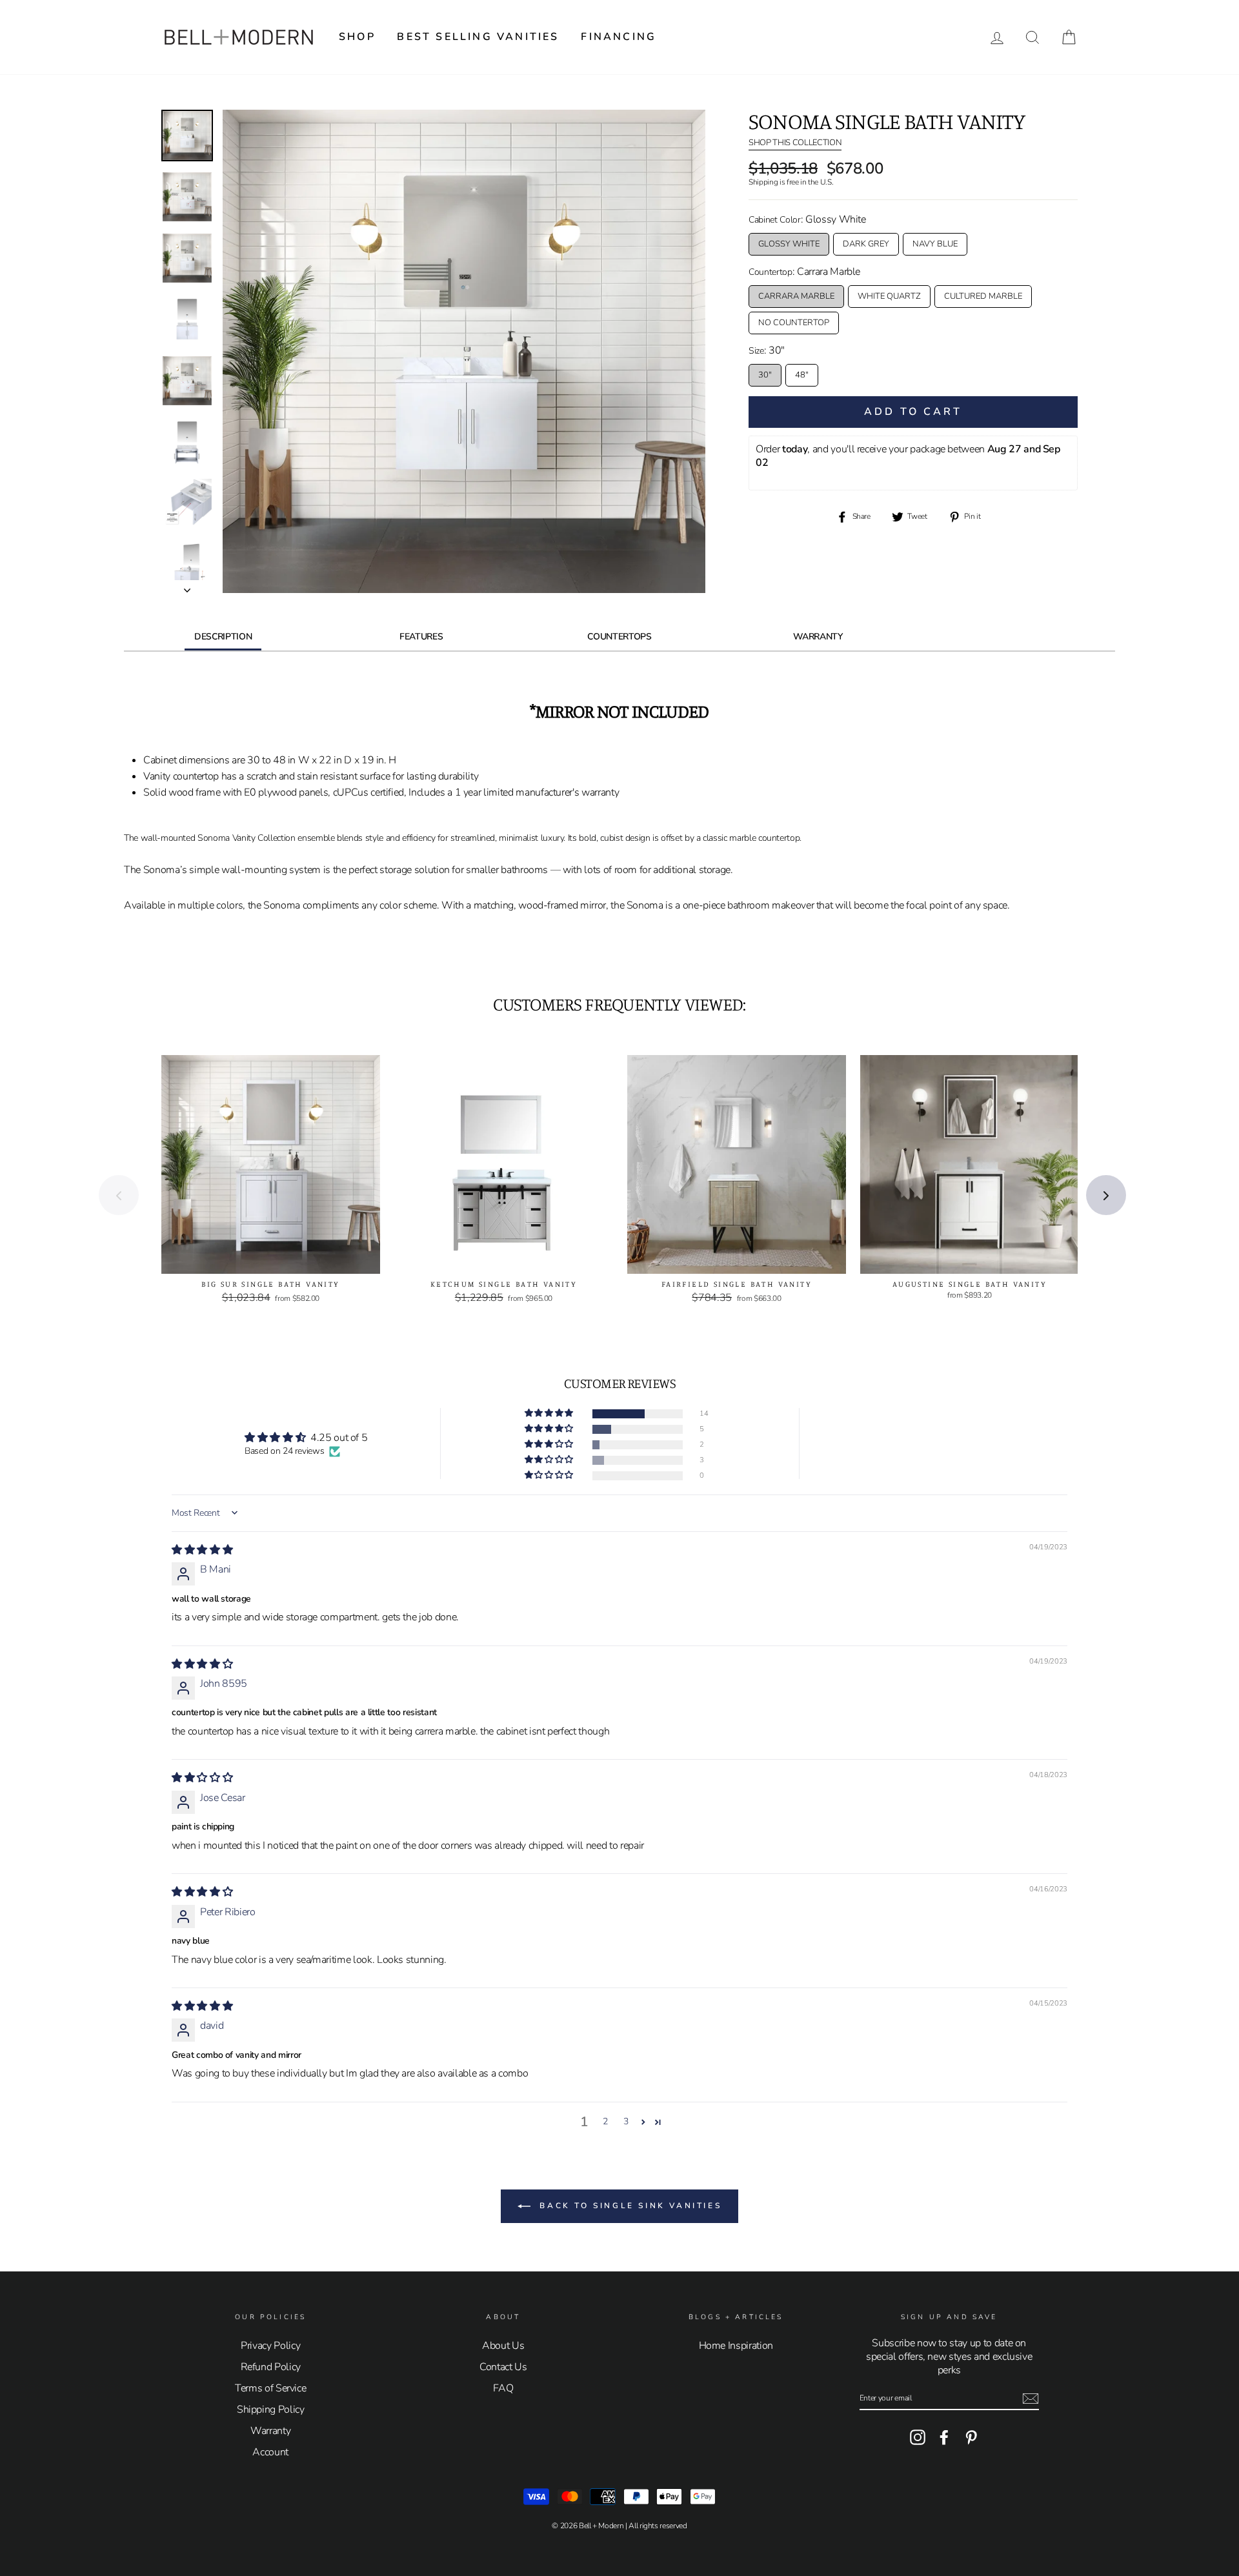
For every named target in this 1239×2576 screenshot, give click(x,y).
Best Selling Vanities (478, 37)
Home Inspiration (736, 2346)
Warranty (818, 637)
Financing (619, 37)
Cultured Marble (983, 296)
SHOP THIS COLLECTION (795, 143)
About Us (503, 2346)
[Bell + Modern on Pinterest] (971, 2437)
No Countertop (794, 323)
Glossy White (789, 244)
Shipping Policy (271, 2410)
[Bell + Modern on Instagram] (918, 2437)
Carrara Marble (796, 296)
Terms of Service (270, 2388)
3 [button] (626, 2121)
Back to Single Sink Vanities (629, 2206)
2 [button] (605, 2121)
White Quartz (889, 296)
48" (802, 375)
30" (765, 375)
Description (223, 637)
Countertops (619, 637)
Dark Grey (866, 244)
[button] (550, 1414)
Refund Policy (271, 2367)
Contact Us (503, 2367)
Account (270, 2452)
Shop (357, 37)
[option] (464, 351)
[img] (202, 1550)
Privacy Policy (270, 2346)
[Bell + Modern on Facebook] (944, 2437)
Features (421, 637)
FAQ (503, 2388)
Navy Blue (935, 244)
